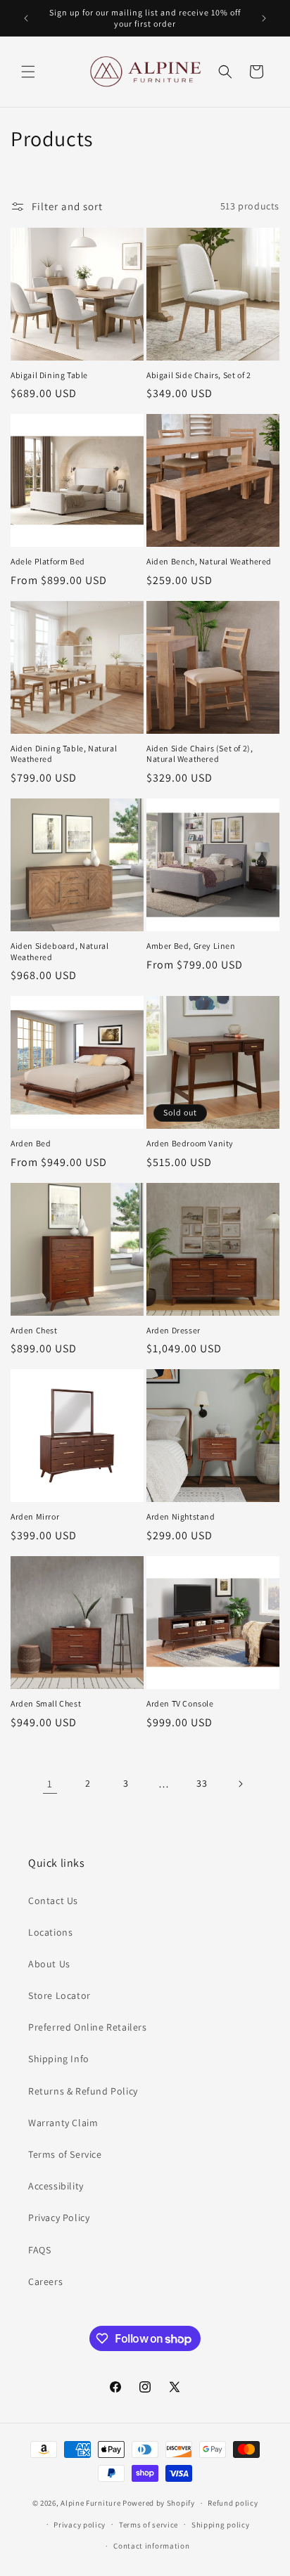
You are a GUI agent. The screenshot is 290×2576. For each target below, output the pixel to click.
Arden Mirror (35, 1516)
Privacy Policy (59, 2218)
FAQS (39, 2250)
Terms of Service (65, 2154)
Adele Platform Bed (48, 561)
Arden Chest (34, 1330)
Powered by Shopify (159, 2503)
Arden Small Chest (46, 1703)
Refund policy (233, 2503)
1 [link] (50, 1784)
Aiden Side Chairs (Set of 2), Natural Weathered (200, 754)
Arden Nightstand (181, 1516)
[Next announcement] (264, 18)
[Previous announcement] (26, 18)
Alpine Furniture (90, 2503)
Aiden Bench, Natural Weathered (209, 561)
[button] (28, 72)
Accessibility (56, 2186)
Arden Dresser (174, 1330)
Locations (50, 1932)
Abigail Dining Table (49, 375)
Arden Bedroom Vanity (190, 1143)
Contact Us (53, 1901)
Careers (45, 2281)
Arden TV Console (180, 1703)
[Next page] (240, 1784)
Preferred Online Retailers (88, 2027)
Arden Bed (31, 1143)
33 (202, 1783)
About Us (49, 1964)
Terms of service (149, 2525)
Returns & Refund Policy (83, 2091)
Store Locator (59, 1995)
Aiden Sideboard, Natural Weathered (59, 951)
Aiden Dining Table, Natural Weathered (64, 754)
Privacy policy (80, 2525)
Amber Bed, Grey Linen (191, 946)
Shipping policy (221, 2525)
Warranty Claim (63, 2123)
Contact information (151, 2546)
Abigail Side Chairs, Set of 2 (198, 375)
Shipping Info (59, 2059)
